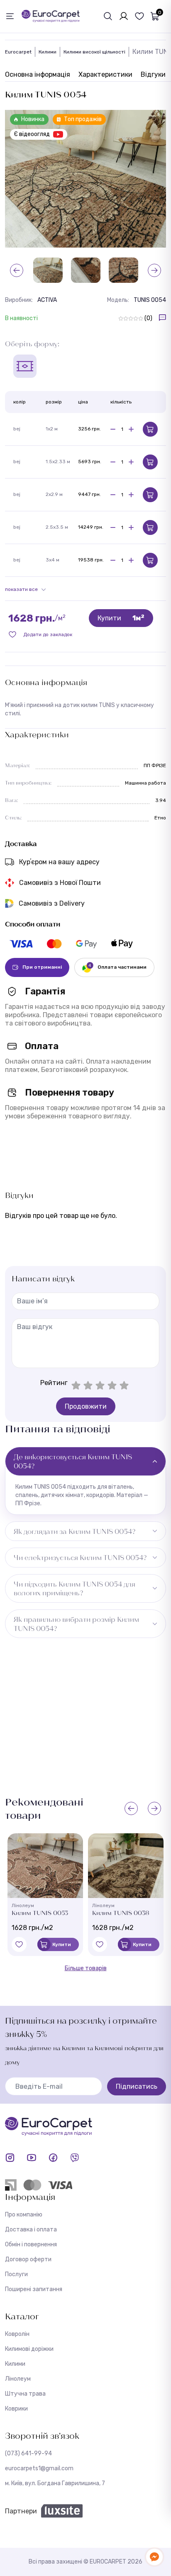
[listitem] (21, 944)
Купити (121, 618)
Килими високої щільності (94, 52)
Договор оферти (28, 2259)
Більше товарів (86, 1968)
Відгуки (153, 74)
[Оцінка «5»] (124, 1385)
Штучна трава (25, 2394)
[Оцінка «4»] (112, 1385)
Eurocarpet (18, 52)
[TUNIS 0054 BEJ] (86, 270)
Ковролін (17, 2334)
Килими (48, 52)
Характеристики (105, 74)
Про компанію (24, 2215)
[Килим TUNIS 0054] (85, 179)
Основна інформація (38, 74)
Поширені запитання (34, 2289)
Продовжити (86, 1406)
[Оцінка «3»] (100, 1385)
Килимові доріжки (29, 2349)
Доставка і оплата (31, 2230)
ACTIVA (47, 300)
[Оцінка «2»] (88, 1385)
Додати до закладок (48, 634)
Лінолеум (18, 2379)
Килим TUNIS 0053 (40, 1913)
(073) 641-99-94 (28, 2453)
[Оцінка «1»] (76, 1385)
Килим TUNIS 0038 (121, 1913)
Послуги (16, 2274)
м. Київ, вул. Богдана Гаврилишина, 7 (55, 2483)
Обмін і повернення (31, 2244)
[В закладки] (19, 1944)
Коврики (16, 2409)
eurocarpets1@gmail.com (39, 2468)
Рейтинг (54, 1383)
